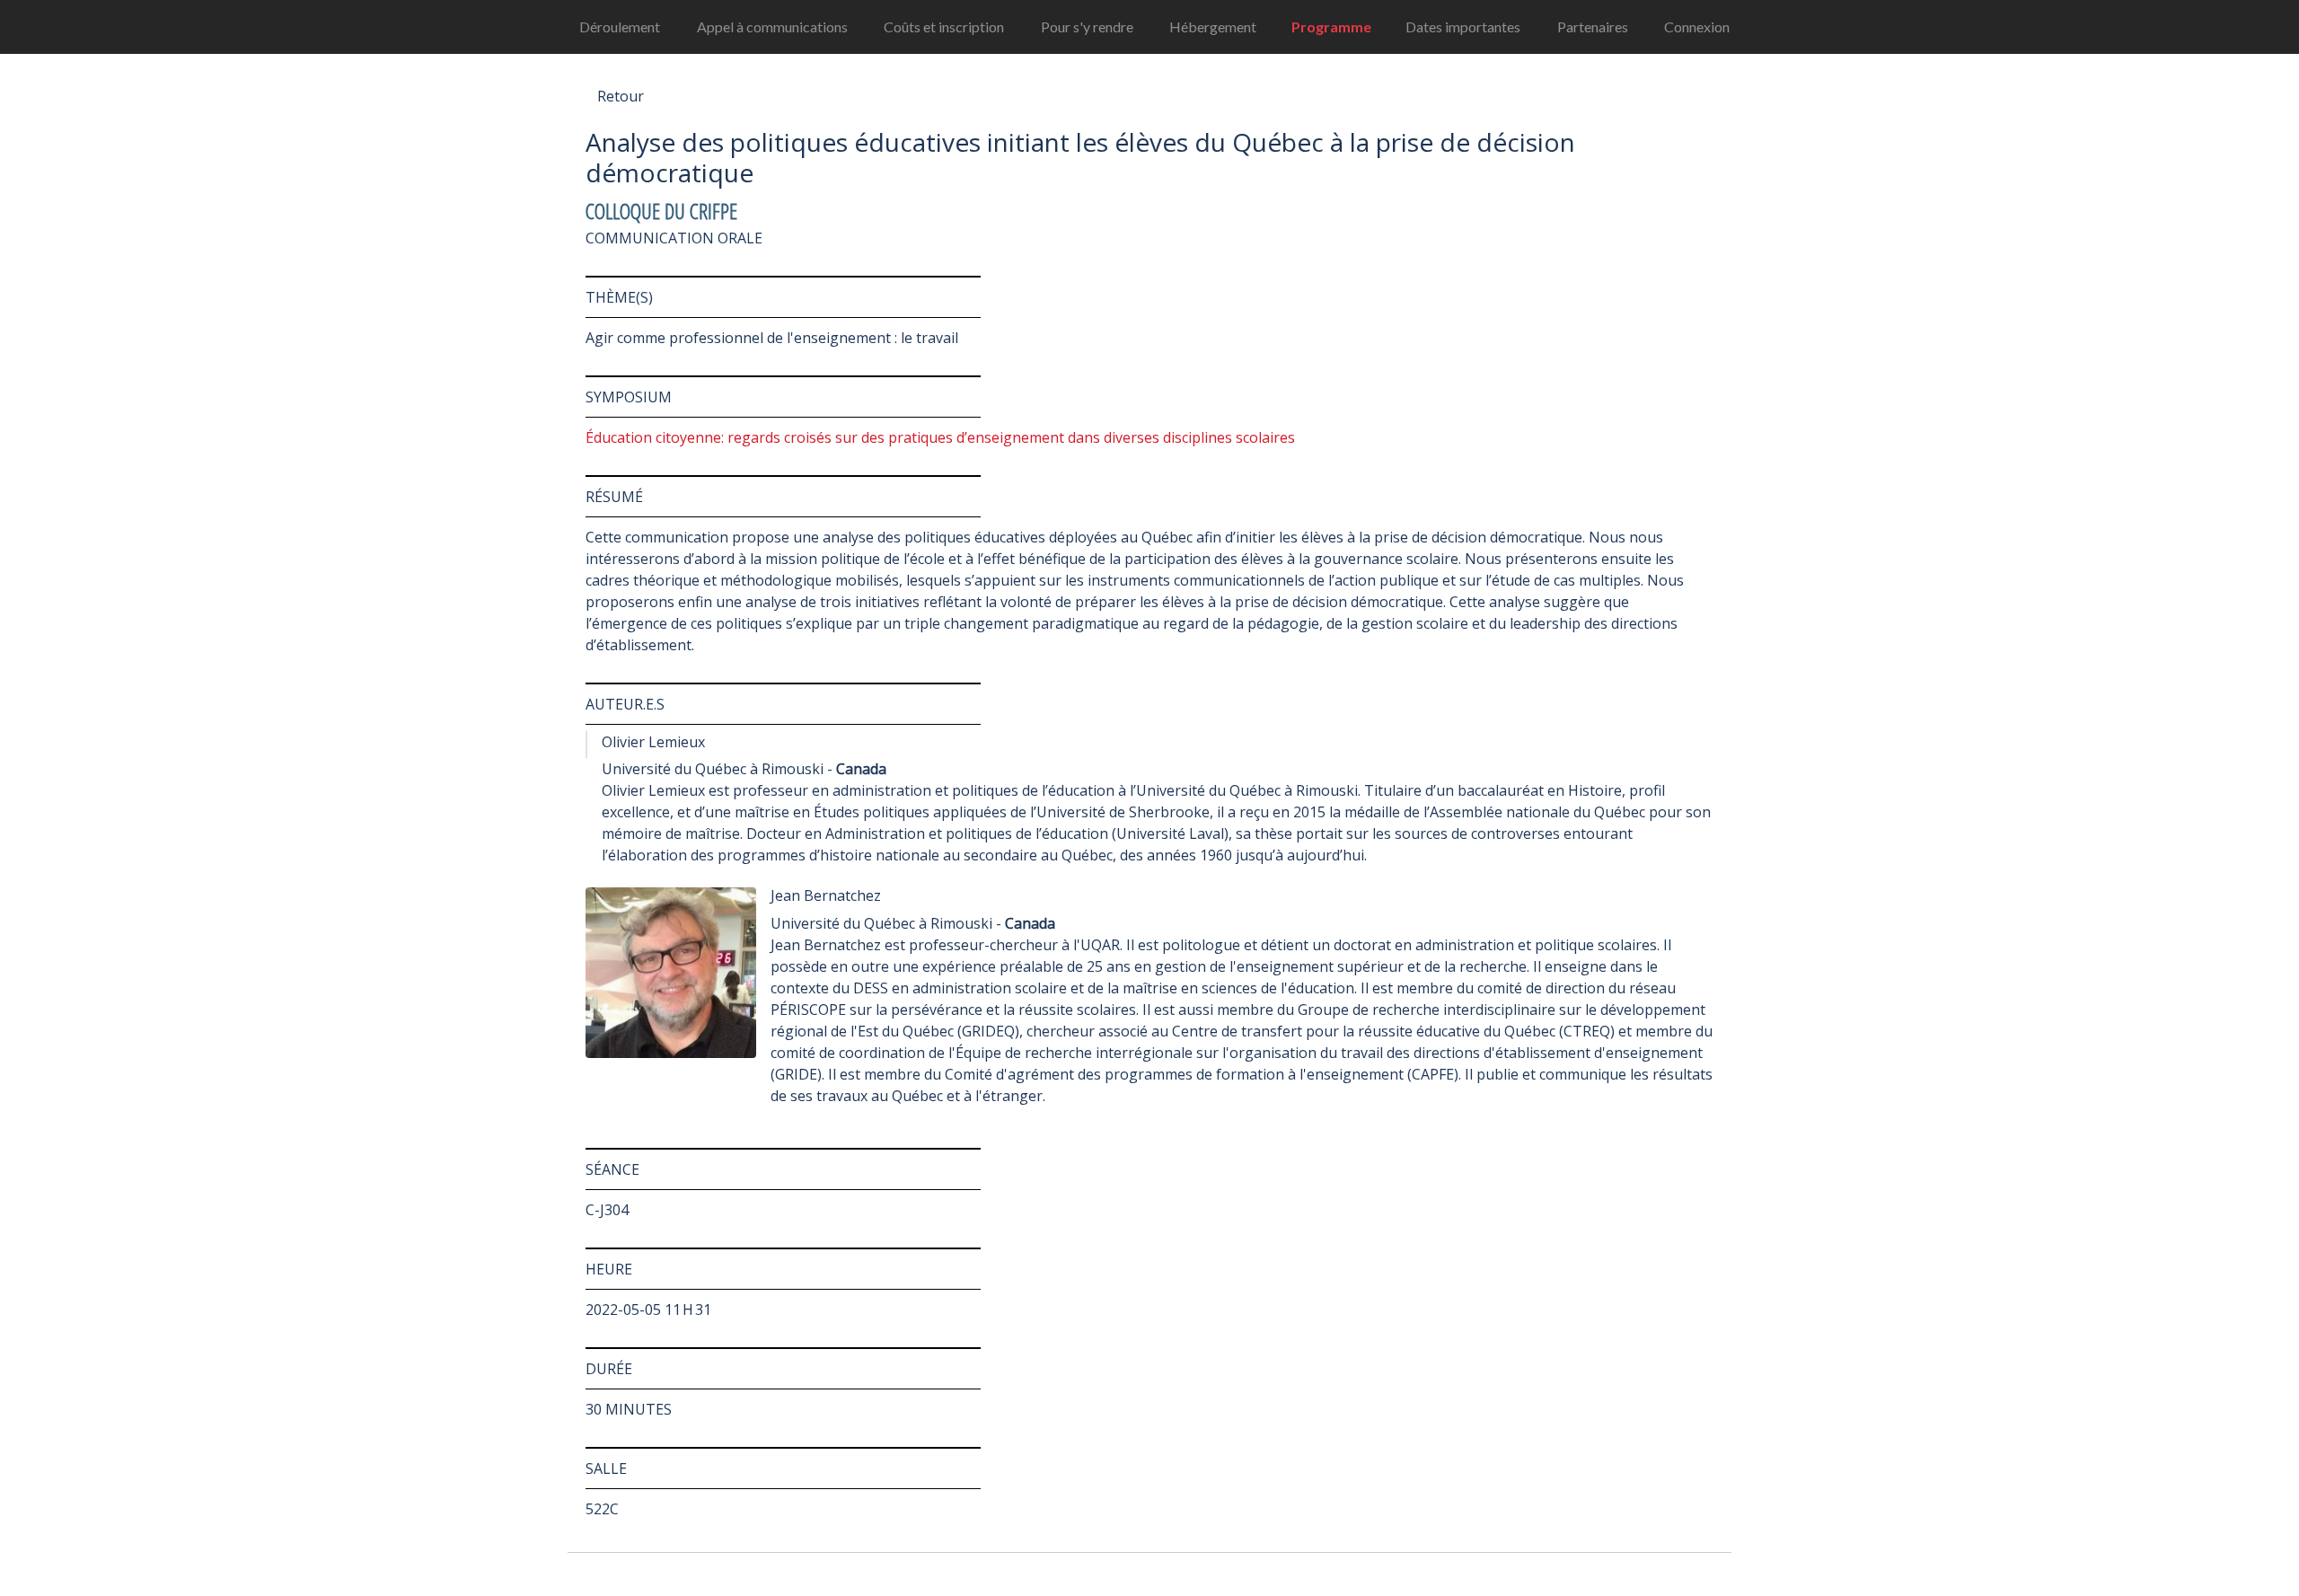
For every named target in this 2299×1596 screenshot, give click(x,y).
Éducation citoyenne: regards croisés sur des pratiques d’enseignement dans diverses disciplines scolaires (940, 437)
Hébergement (1213, 26)
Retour (621, 96)
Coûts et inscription (944, 26)
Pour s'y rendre (1087, 26)
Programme (1331, 26)
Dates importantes (1463, 26)
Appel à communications (772, 26)
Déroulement (620, 26)
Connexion (1697, 26)
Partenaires (1593, 26)
